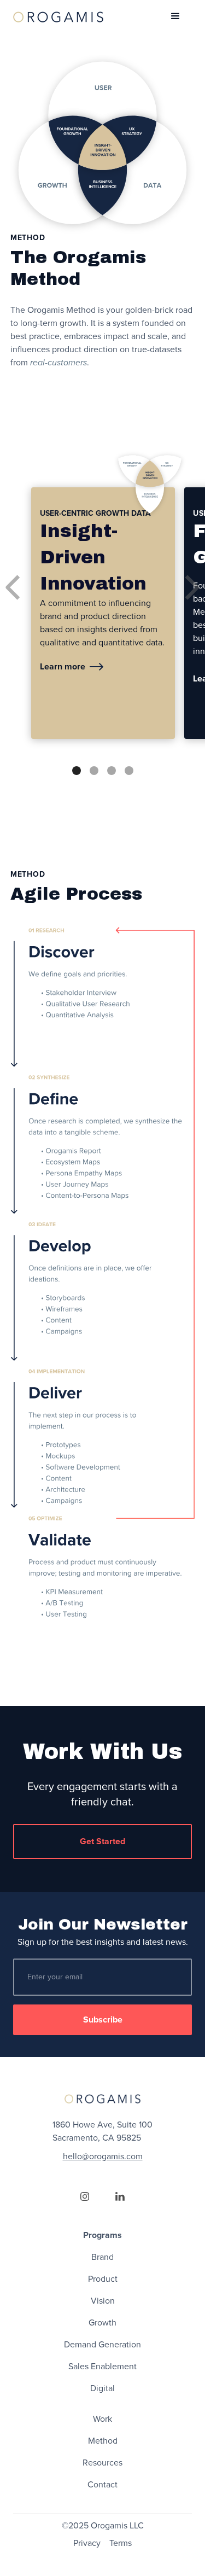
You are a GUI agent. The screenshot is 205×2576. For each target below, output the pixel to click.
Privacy (87, 2543)
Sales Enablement (102, 2367)
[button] (175, 16)
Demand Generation (102, 2345)
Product (103, 2279)
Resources (102, 2463)
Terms (121, 2543)
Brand (102, 2257)
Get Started (102, 1841)
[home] (58, 16)
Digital (102, 2388)
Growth (102, 2323)
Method (103, 2441)
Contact (102, 2485)
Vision (103, 2301)
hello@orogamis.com (103, 2157)
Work (102, 2419)
